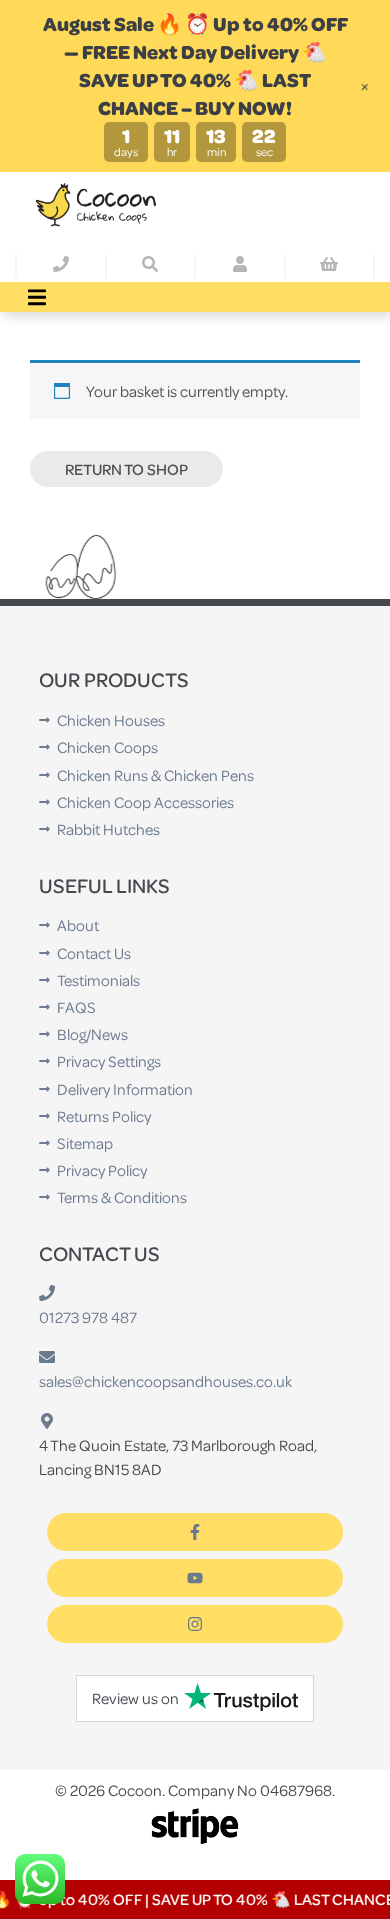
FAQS (76, 1007)
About (78, 925)
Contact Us (94, 953)
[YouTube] (195, 1578)
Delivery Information (125, 1089)
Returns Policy (104, 1116)
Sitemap (85, 1143)
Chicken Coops (107, 747)
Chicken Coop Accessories (145, 802)
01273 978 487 (88, 1317)
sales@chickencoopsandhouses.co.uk (165, 1381)
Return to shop (126, 469)
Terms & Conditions (122, 1197)
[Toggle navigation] (37, 297)
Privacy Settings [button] (109, 1061)
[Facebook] (195, 1532)
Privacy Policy (102, 1170)
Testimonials (98, 980)
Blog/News (92, 1034)
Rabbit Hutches (108, 829)
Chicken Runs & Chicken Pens (155, 775)
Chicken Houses (111, 720)
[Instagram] (195, 1624)
